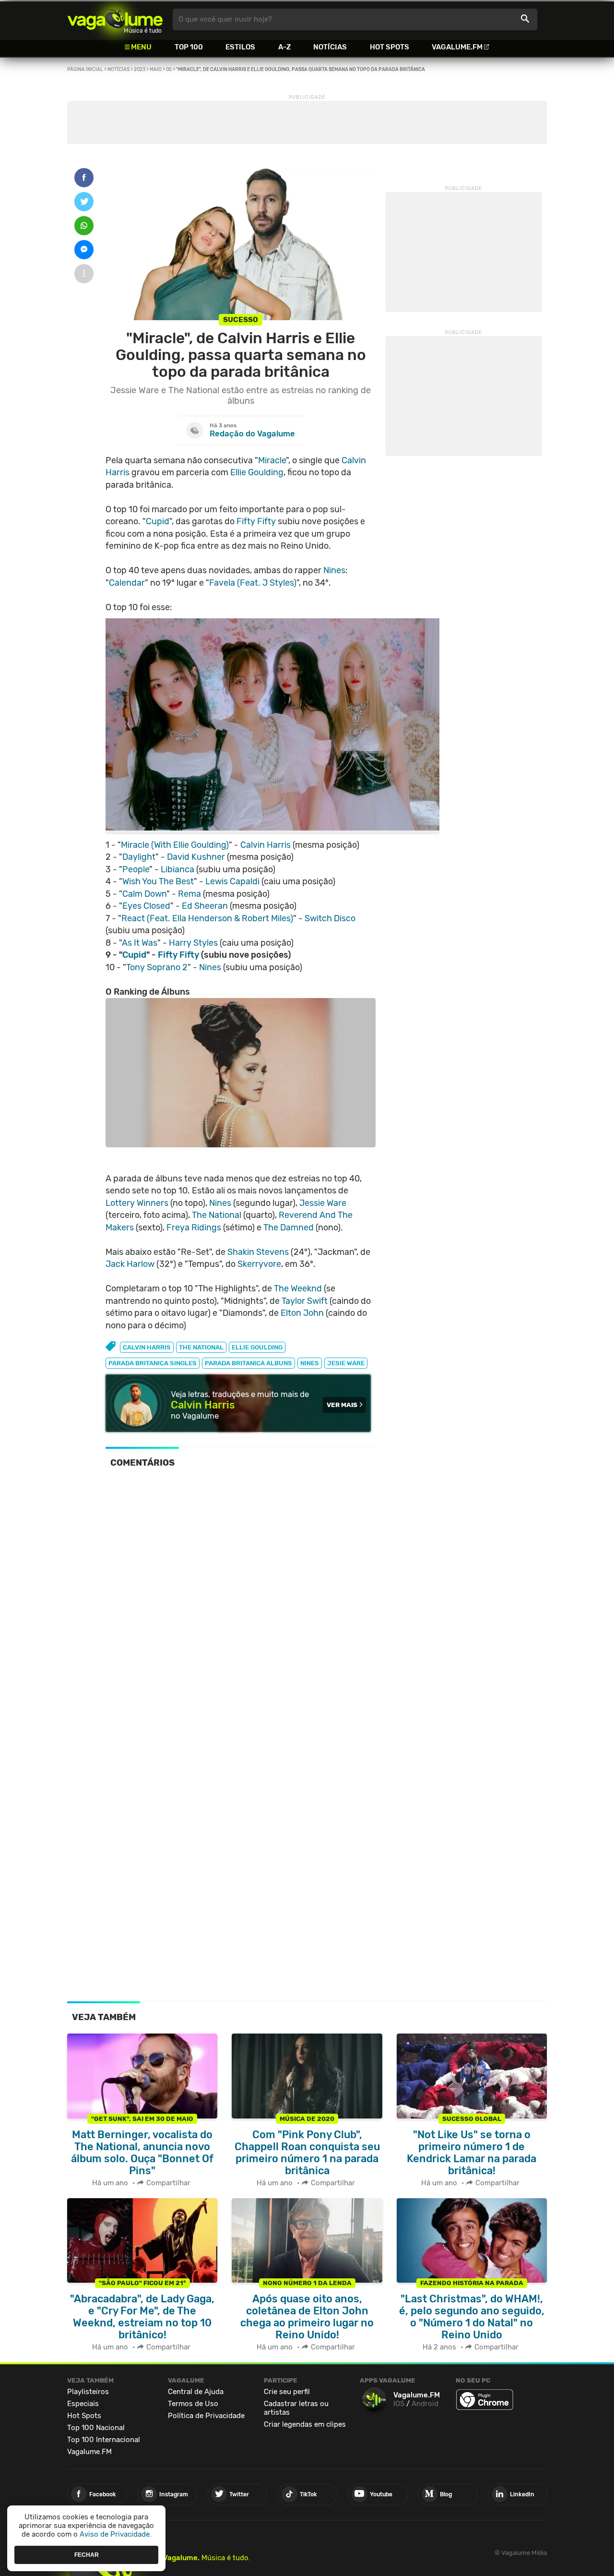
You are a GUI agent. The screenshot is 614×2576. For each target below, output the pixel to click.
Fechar (87, 2554)
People (136, 869)
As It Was (140, 943)
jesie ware (346, 1363)
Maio (156, 70)
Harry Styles (193, 943)
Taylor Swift (305, 1301)
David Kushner (196, 857)
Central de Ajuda (196, 2392)
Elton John (302, 1313)
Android (425, 2404)
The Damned (289, 1228)
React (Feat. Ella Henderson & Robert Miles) (207, 918)
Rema (189, 894)
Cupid (158, 521)
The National (217, 1215)
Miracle (272, 460)
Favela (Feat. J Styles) (253, 583)
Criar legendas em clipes (305, 2424)
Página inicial (85, 70)
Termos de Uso (193, 2404)
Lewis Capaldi (232, 881)
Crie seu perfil (287, 2392)
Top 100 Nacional (96, 2428)
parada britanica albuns (248, 1363)
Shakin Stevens (258, 1252)
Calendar (127, 583)
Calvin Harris (266, 845)
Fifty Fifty (256, 521)
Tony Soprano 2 (157, 967)
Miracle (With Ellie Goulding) (175, 845)
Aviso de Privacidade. (116, 2534)
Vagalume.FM (457, 47)
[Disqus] (241, 1608)
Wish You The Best (158, 881)
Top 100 (189, 47)
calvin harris (147, 1347)
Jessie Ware (323, 1203)
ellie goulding (257, 1347)
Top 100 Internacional (104, 2440)
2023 (140, 70)
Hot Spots (390, 47)
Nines (334, 570)
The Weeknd (298, 1288)
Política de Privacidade (206, 2416)
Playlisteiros (88, 2392)
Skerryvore (259, 1264)
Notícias (330, 47)
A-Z (284, 47)
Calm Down (144, 894)
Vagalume (115, 19)
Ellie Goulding (257, 472)
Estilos (240, 47)
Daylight (139, 857)
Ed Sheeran (205, 906)
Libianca (177, 869)
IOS (399, 2404)
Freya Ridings (194, 1228)
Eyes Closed (146, 906)
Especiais (83, 2404)
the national (201, 1347)
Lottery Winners (137, 1203)
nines (310, 1363)
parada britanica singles (153, 1363)
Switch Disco (330, 918)
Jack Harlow (130, 1264)
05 (169, 70)
